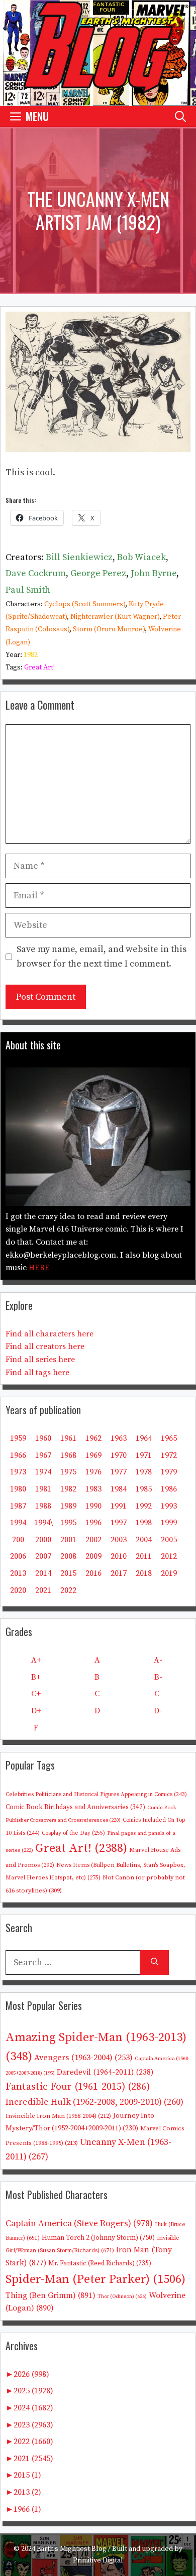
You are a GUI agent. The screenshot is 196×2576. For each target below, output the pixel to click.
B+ (36, 1677)
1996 (93, 1523)
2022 (68, 1590)
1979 (169, 1472)
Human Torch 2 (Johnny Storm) (98, 2238)
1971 (144, 1455)
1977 (119, 1472)
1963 (119, 1438)
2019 (169, 1573)
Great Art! (39, 667)
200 (18, 1540)
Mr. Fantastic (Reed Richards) (100, 2263)
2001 (68, 1540)
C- (158, 1694)
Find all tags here (37, 1373)
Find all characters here (50, 1334)
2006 (18, 1556)
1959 (18, 1438)
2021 (43, 1590)
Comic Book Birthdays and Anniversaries (75, 1807)
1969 (93, 1455)
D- (158, 1711)
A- (158, 1660)
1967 (43, 1455)
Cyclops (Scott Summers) (85, 604)
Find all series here (40, 1360)
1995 (68, 1523)
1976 (93, 1472)
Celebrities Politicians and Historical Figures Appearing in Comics (96, 1795)
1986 (169, 1489)
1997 (119, 1523)
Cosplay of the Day (73, 1833)
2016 (93, 1573)
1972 (169, 1455)
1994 (18, 1523)
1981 (43, 1489)
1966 (18, 1455)
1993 (169, 1506)
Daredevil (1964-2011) (105, 2072)
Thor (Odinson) (122, 2296)
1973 (18, 1472)
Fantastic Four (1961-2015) (78, 2087)
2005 (169, 1540)
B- (158, 1677)
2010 (119, 1556)
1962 (93, 1438)
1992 (144, 1506)
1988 (43, 1506)
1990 (93, 1506)
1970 (119, 1455)
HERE (39, 1268)
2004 (144, 1540)
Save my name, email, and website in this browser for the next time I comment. (102, 957)
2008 (68, 1556)
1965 (169, 1438)
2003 (119, 1540)
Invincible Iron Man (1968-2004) (58, 2116)
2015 (68, 1573)
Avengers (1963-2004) (83, 2058)
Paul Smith (28, 590)
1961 (68, 1438)
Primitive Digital (98, 2560)
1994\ (43, 1523)
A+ (36, 1660)
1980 (18, 1489)
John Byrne (154, 573)
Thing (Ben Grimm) (51, 2295)
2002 (93, 1540)
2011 (144, 1556)
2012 (169, 1556)
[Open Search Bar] (180, 116)
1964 (144, 1438)
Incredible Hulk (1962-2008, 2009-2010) (94, 2102)
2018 (144, 1573)
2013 (18, 1573)
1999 (169, 1523)
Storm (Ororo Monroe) (109, 629)
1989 (68, 1506)
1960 (43, 1438)
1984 (119, 1489)
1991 (119, 1506)
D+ (36, 1711)
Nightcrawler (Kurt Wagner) (115, 617)
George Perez (98, 573)
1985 (144, 1489)
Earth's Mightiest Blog (72, 2549)
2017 (119, 1573)
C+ (36, 1694)
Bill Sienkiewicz (79, 557)
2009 (93, 1556)
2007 (43, 1556)
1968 (68, 1455)
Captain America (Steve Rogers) (79, 2224)
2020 (18, 1590)
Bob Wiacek (141, 557)
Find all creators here (45, 1346)
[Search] (155, 1962)
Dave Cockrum (36, 573)
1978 (144, 1472)
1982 (31, 655)
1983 (93, 1489)
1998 (144, 1523)
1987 (18, 1506)
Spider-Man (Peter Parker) (95, 2279)
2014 (43, 1573)
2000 (43, 1540)
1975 (68, 1472)
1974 (43, 1472)
